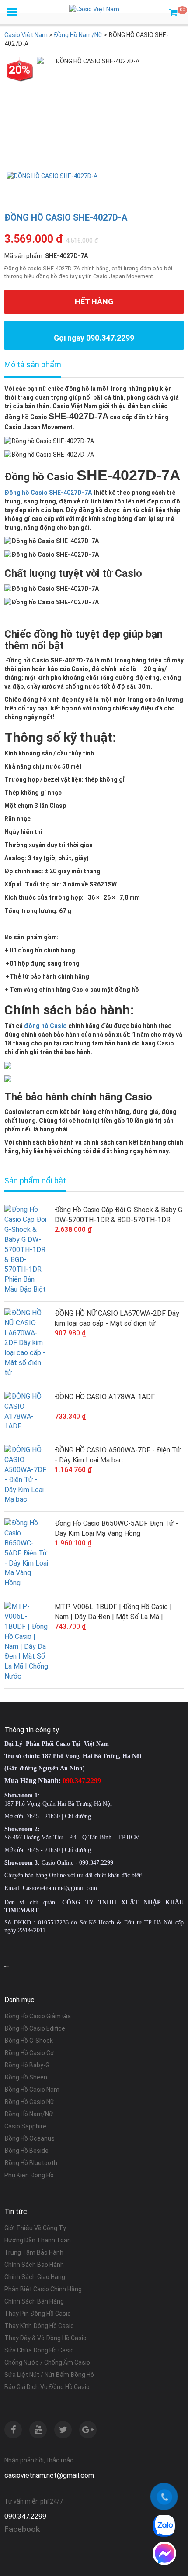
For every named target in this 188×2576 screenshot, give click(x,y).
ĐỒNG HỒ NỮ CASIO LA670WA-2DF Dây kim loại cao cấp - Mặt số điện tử (117, 1318)
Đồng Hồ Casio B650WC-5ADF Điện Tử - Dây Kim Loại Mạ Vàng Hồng (116, 1528)
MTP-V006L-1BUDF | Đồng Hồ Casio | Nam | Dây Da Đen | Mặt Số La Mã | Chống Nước (113, 1612)
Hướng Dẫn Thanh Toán (38, 2240)
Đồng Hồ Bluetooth (31, 2163)
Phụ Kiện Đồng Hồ (29, 2175)
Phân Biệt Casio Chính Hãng (43, 2289)
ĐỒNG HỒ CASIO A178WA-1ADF (105, 1397)
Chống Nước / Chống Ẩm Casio (47, 2362)
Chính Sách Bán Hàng (34, 2301)
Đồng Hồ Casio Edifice (35, 2028)
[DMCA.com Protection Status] (7, 1966)
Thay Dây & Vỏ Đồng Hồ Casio (45, 2338)
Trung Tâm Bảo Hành (34, 2252)
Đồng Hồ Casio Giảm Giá (38, 2016)
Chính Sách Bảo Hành (34, 2265)
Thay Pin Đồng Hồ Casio (38, 2314)
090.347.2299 (25, 2516)
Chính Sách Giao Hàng (35, 2277)
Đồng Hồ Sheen (26, 2077)
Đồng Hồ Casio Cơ (29, 2053)
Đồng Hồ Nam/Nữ (29, 2114)
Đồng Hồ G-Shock (29, 2041)
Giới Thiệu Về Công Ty (35, 2228)
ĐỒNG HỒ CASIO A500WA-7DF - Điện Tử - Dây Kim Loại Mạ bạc (118, 1455)
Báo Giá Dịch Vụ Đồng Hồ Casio (47, 2387)
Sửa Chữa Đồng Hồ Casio (39, 2350)
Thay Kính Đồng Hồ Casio (39, 2326)
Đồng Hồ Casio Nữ (29, 2102)
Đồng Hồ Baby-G (27, 2065)
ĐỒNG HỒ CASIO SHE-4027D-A (66, 217)
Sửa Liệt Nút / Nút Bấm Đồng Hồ (49, 2375)
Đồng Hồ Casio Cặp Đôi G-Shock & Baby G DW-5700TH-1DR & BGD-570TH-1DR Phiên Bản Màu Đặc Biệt (118, 1215)
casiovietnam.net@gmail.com (49, 2475)
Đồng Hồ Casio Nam (32, 2090)
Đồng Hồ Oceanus (30, 2138)
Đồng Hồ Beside (26, 2151)
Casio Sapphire (25, 2126)
